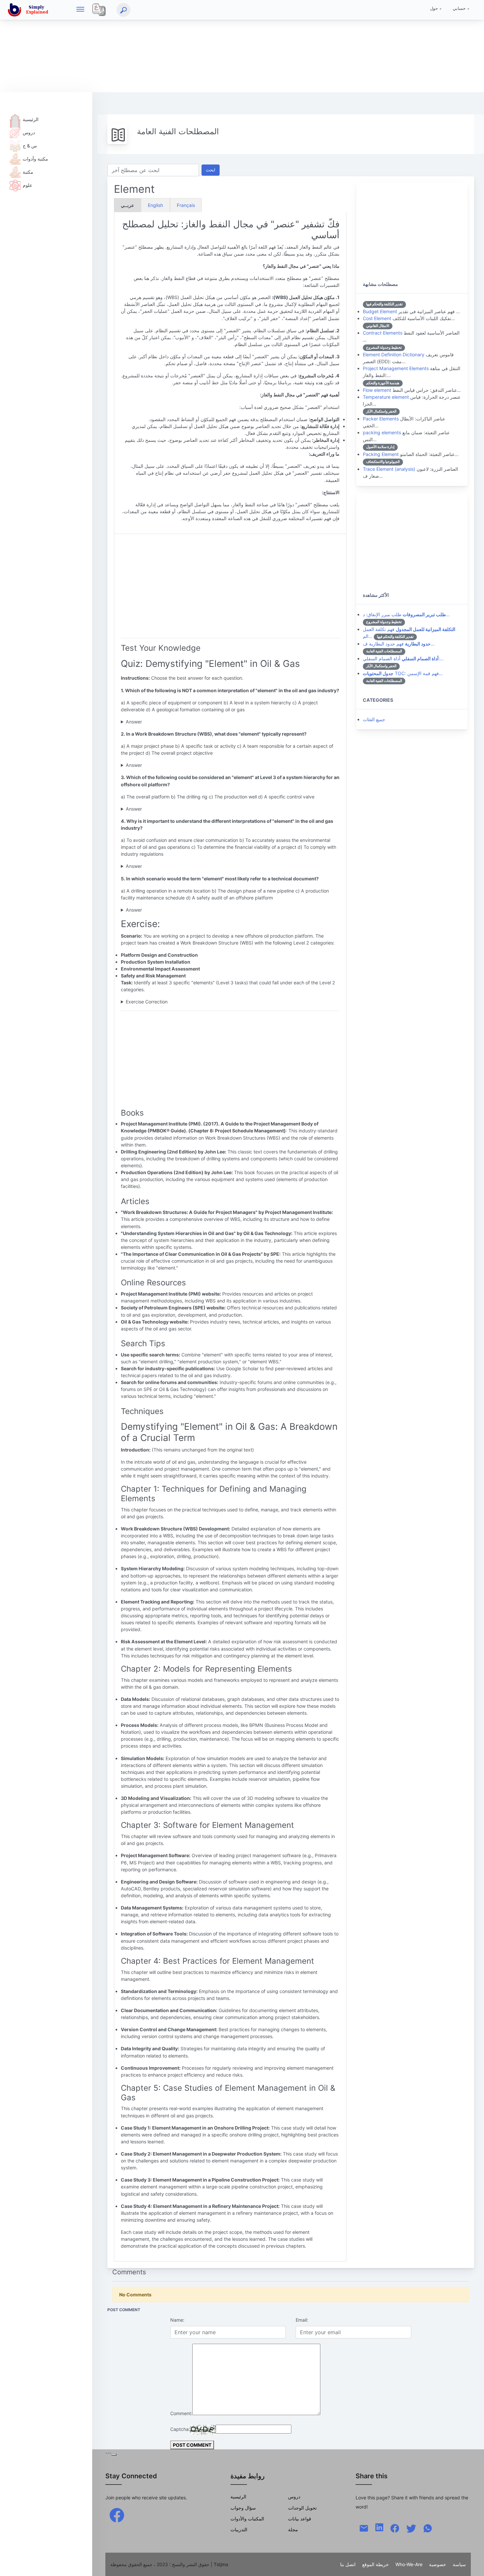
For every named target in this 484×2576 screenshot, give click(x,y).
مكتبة (28, 172)
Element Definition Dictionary (394, 354)
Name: (177, 2320)
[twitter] (411, 2527)
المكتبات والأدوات (247, 2519)
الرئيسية (31, 119)
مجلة (293, 2529)
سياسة (459, 2564)
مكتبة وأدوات (35, 159)
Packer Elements (381, 419)
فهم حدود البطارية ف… (399, 644)
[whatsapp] (428, 2527)
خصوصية (438, 2564)
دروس (29, 132)
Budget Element (380, 311)
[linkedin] (379, 2527)
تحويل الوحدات (302, 2508)
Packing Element (381, 454)
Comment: (181, 2413)
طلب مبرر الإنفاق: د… (406, 614)
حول (434, 8)
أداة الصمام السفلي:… (403, 658)
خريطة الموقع (376, 2564)
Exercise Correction (147, 1002)
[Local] (99, 10)
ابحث (211, 170)
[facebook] (117, 2515)
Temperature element (386, 397)
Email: (302, 2320)
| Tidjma (219, 2564)
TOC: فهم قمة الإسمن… (403, 673)
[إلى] (472, 2564)
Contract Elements (383, 333)
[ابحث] (123, 10)
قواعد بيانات (300, 2519)
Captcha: (180, 2429)
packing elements (382, 432)
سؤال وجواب (243, 2508)
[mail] (364, 2527)
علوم (27, 185)
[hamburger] (80, 10)
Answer (134, 722)
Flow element (377, 390)
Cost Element (377, 318)
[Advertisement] (198, 46)
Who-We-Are (409, 2564)
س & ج (30, 146)
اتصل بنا (348, 2564)
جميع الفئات (374, 719)
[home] (29, 10)
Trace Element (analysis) (389, 469)
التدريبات (239, 2529)
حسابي (459, 8)
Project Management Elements (396, 368)
